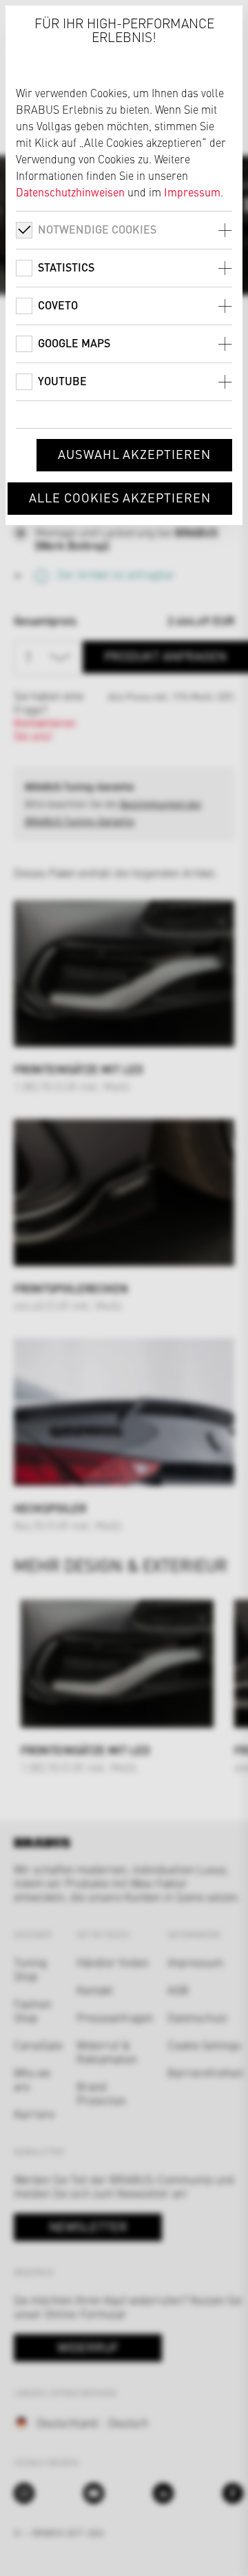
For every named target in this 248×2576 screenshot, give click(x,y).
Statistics (66, 267)
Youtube (62, 381)
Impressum (192, 192)
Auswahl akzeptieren (134, 454)
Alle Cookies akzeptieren (120, 497)
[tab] (124, 230)
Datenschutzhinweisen (70, 192)
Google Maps (74, 343)
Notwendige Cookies (97, 229)
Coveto (58, 305)
